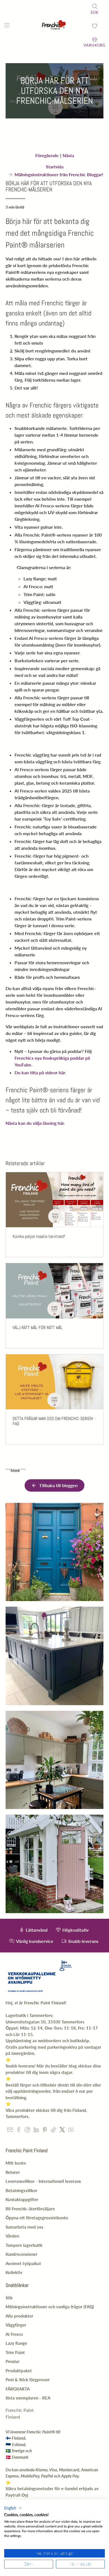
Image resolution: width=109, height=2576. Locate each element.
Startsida (55, 167)
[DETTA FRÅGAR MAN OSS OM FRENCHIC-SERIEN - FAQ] (55, 1382)
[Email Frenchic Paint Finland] (10, 2131)
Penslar (13, 2361)
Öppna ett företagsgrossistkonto (37, 2218)
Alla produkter (19, 2316)
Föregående (47, 155)
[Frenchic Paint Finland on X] (62, 2131)
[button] (13, 2508)
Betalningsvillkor (22, 2190)
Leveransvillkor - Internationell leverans (43, 2181)
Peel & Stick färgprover (28, 2380)
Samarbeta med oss (24, 2227)
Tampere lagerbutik (24, 2245)
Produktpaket (19, 2371)
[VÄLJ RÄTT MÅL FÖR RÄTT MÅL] (55, 1291)
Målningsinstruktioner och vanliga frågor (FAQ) (50, 2307)
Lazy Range (16, 2343)
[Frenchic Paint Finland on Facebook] (19, 2131)
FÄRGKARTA (18, 2389)
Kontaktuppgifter (22, 2199)
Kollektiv (14, 2272)
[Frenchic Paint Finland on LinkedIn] (36, 2131)
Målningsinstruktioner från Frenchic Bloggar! (59, 175)
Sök (9, 2298)
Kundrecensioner (22, 2254)
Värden (12, 2236)
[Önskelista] (95, 26)
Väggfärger (16, 2325)
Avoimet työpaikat (23, 2263)
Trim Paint (15, 2352)
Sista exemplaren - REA (28, 2398)
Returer (13, 2172)
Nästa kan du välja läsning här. (35, 1123)
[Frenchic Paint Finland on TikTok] (54, 2131)
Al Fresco (14, 2334)
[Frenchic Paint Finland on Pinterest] (45, 2131)
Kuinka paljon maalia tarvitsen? (39, 1236)
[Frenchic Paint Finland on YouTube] (71, 2131)
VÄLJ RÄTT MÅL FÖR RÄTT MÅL (38, 1328)
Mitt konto (16, 2163)
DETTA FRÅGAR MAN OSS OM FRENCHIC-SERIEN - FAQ (54, 1421)
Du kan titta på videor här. (40, 1072)
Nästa (68, 155)
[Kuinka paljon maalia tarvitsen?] (55, 1200)
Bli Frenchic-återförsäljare (30, 2209)
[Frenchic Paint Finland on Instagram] (27, 2131)
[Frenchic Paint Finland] (55, 26)
